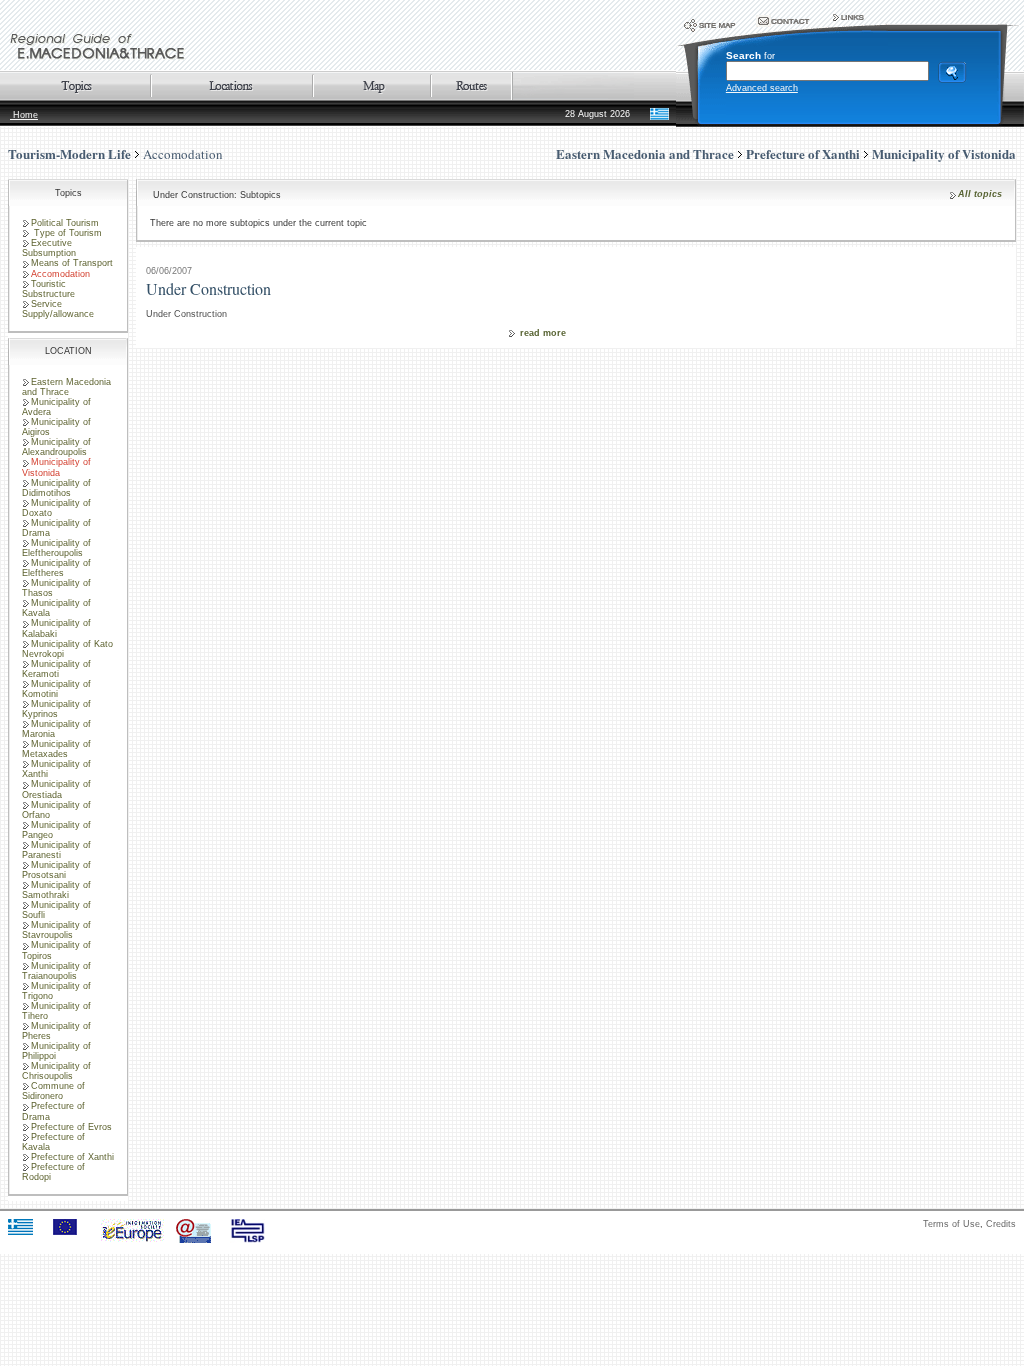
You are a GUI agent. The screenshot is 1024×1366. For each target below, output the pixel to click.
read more (543, 333)
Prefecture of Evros (71, 1127)
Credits (1001, 1224)
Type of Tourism (66, 233)
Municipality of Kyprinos (56, 709)
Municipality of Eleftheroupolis (56, 548)
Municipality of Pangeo (56, 830)
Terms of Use (951, 1224)
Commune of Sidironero (53, 1091)
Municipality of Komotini (56, 689)
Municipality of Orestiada (56, 789)
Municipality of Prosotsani (56, 870)
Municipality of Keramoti (56, 669)
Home (24, 115)
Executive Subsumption (49, 248)
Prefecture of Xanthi (72, 1157)
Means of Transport (72, 263)
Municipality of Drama (56, 528)
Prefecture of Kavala (53, 1142)
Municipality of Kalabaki (56, 628)
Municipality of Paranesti (56, 850)
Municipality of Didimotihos (56, 488)
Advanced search (762, 88)
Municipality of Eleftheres (56, 568)
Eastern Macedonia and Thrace (66, 387)
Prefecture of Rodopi (53, 1172)
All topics (980, 194)
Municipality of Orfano (56, 810)
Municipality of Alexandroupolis (56, 447)
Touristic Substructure (48, 289)
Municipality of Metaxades (56, 749)
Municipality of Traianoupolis (56, 971)
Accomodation (183, 154)
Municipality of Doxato (56, 508)
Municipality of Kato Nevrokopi (67, 649)
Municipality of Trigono (56, 991)
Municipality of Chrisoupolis (56, 1071)
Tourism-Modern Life (69, 153)
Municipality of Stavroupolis (56, 930)
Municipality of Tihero (56, 1011)
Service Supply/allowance (58, 309)
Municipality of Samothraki (56, 890)
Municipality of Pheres (56, 1031)
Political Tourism (65, 223)
